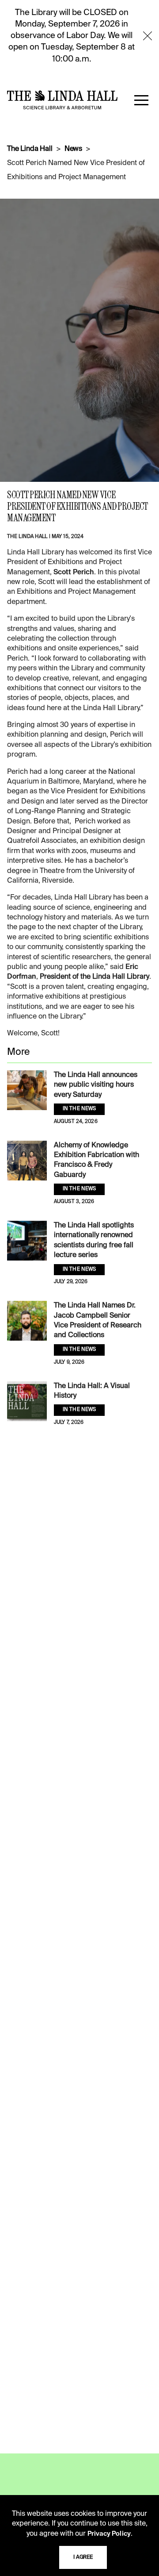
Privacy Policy (109, 2534)
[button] (141, 100)
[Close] (148, 36)
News (73, 149)
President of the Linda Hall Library (95, 977)
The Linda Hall (30, 149)
